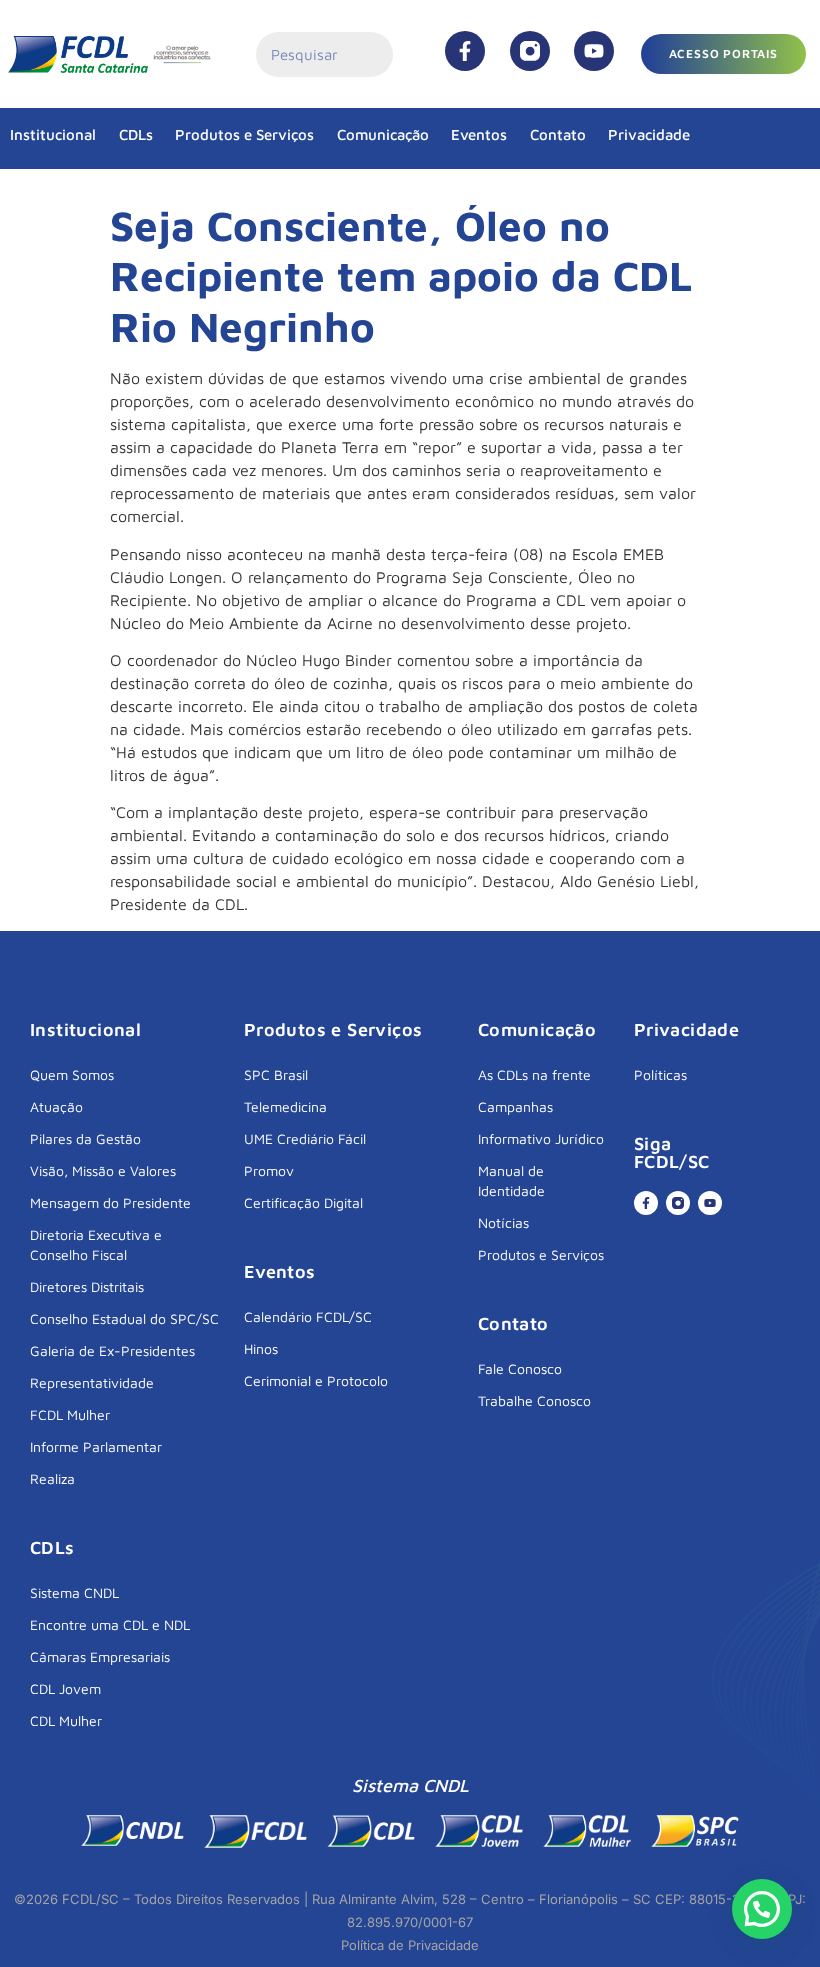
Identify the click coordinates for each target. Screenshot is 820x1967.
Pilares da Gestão (85, 1138)
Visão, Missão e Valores (103, 1170)
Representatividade (92, 1382)
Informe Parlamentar (96, 1446)
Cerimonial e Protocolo (316, 1380)
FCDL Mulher (70, 1414)
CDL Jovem (65, 1688)
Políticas (660, 1074)
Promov (269, 1170)
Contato (558, 134)
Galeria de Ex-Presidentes (112, 1350)
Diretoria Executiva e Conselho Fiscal (96, 1244)
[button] (762, 1909)
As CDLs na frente (534, 1074)
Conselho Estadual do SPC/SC (124, 1318)
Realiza (52, 1478)
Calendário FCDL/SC (308, 1316)
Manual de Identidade (511, 1180)
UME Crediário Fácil (305, 1138)
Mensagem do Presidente (110, 1202)
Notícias (503, 1222)
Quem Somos (72, 1074)
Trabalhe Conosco (534, 1400)
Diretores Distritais (87, 1286)
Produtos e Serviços (244, 134)
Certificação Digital (303, 1202)
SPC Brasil (276, 1074)
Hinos (261, 1348)
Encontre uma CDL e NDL (110, 1624)
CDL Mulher (66, 1720)
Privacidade (649, 134)
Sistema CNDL (74, 1592)
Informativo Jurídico (541, 1138)
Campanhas (515, 1106)
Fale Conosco (520, 1368)
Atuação (56, 1106)
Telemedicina (285, 1106)
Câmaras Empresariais (100, 1656)
